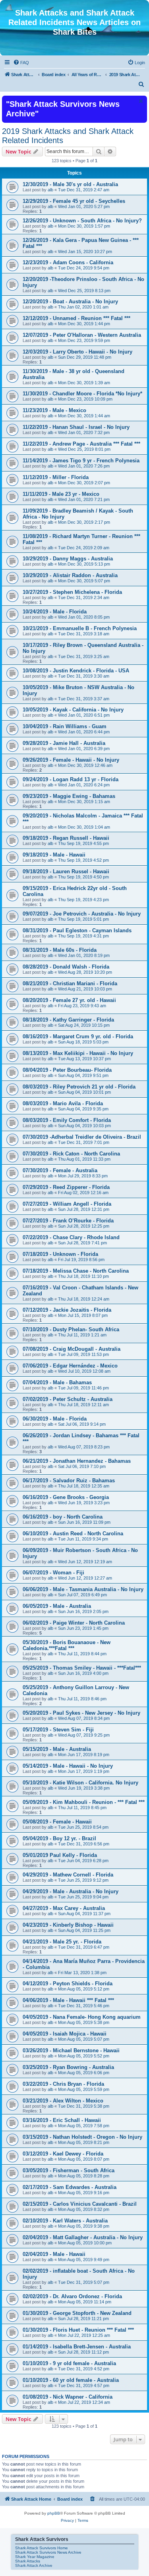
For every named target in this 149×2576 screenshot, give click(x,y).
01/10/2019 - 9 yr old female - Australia (69, 2363)
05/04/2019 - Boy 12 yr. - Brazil (59, 1838)
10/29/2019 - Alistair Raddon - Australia (70, 575)
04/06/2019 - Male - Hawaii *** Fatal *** (68, 2000)
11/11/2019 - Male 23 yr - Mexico (61, 494)
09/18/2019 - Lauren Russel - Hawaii (66, 871)
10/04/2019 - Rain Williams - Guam (65, 726)
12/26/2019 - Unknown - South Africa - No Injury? (82, 221)
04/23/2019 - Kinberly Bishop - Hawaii (68, 1925)
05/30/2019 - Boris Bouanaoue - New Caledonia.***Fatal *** (67, 1645)
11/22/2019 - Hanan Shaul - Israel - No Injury (76, 427)
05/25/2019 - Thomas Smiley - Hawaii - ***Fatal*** (82, 1668)
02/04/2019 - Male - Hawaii (54, 2254)
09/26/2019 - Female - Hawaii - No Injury (71, 760)
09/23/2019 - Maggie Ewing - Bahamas (69, 796)
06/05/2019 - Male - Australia (57, 1606)
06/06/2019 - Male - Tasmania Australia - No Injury (83, 1589)
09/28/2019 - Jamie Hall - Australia (64, 743)
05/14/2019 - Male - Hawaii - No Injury (68, 1766)
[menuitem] (21, 63)
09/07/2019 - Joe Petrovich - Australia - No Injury (82, 914)
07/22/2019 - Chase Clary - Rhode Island (71, 1237)
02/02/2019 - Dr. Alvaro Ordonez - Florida (72, 2296)
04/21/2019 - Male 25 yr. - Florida (62, 1942)
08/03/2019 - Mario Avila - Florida (63, 1103)
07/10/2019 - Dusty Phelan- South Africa (71, 1329)
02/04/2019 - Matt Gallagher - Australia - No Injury (83, 2237)
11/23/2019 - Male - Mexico (54, 410)
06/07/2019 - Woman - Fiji (53, 1573)
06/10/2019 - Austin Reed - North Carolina (73, 1534)
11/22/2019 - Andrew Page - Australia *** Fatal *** (81, 444)
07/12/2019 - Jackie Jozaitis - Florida (67, 1310)
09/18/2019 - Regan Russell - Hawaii (66, 838)
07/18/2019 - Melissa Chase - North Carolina (76, 1271)
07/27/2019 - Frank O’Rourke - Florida (68, 1221)
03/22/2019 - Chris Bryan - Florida (63, 2084)
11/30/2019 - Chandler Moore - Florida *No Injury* (82, 394)
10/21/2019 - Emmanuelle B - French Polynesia (80, 628)
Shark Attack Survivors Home (42, 2548)
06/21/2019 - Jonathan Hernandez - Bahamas (77, 1461)
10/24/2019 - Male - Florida (55, 612)
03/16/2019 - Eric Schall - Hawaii (62, 2120)
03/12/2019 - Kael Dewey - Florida (63, 2154)
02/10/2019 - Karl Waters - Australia (65, 2221)
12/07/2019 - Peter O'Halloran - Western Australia (82, 335)
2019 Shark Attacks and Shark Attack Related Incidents (68, 136)
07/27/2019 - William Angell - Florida (67, 1204)
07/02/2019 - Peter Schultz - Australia (68, 1399)
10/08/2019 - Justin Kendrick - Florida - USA (76, 671)
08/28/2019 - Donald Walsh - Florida (66, 967)
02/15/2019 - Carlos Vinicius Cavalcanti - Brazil (80, 2204)
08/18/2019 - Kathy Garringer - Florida (68, 1020)
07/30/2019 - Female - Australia (60, 1170)
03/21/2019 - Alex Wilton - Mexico (63, 2101)
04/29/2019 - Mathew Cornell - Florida (68, 1875)
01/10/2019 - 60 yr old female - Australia (71, 2380)
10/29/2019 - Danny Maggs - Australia (68, 559)
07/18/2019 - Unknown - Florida (60, 1254)
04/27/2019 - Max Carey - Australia (64, 1908)
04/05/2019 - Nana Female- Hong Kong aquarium (82, 2017)
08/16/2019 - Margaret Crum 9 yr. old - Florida (78, 1036)
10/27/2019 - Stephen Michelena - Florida (72, 592)
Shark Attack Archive (34, 2565)
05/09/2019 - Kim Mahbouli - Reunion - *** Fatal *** (84, 1802)
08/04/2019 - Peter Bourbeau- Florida (67, 1070)
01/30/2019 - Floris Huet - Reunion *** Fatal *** (78, 2330)
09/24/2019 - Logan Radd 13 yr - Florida (71, 779)
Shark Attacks (28, 2561)
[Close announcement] (140, 101)
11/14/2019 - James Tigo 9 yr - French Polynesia (81, 461)
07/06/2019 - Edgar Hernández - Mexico (70, 1366)
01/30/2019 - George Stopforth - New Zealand (77, 2313)
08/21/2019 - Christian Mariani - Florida (70, 983)
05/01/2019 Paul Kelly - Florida (60, 1855)
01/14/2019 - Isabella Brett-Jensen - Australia (77, 2347)
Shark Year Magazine (35, 2557)
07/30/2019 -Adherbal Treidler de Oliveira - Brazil (82, 1137)
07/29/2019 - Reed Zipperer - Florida (66, 1187)
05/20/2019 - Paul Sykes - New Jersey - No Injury (81, 1713)
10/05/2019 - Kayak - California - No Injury (73, 710)
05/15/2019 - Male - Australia (57, 1749)
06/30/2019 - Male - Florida (55, 1419)
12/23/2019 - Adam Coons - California (68, 262)
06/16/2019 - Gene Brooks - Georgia (66, 1497)
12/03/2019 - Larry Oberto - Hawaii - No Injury (77, 352)
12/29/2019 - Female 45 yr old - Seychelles (74, 201)
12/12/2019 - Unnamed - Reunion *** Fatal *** (76, 318)
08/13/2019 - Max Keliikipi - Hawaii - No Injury (78, 1053)
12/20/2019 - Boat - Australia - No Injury (70, 302)
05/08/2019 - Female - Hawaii (57, 1822)
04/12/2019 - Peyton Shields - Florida (68, 1984)
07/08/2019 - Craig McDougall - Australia (72, 1349)
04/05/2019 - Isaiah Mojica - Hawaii (65, 2034)
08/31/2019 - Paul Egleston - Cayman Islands (77, 930)
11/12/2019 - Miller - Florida (56, 477)
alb (50, 190)
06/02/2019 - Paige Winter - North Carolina (74, 1623)
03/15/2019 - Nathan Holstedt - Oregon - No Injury (82, 2137)
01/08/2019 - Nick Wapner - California (68, 2397)
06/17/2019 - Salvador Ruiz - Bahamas (69, 1481)
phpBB (54, 2513)
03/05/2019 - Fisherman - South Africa (69, 2170)
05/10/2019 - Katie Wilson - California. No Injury (80, 1783)
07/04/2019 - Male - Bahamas (57, 1382)
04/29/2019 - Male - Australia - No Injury (71, 1891)
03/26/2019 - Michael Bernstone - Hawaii (71, 2050)
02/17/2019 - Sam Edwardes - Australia (70, 2187)
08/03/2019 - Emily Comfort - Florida (67, 1120)
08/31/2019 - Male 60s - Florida (60, 950)
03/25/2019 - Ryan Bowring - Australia (68, 2067)
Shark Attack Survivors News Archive (48, 2552)
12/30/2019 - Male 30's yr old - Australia (70, 184)
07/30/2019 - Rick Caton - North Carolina (71, 1154)
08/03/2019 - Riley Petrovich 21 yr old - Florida (79, 1087)
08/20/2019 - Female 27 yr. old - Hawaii (69, 1000)
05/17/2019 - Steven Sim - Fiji (58, 1730)
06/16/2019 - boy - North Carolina (63, 1517)
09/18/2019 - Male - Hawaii (54, 855)
